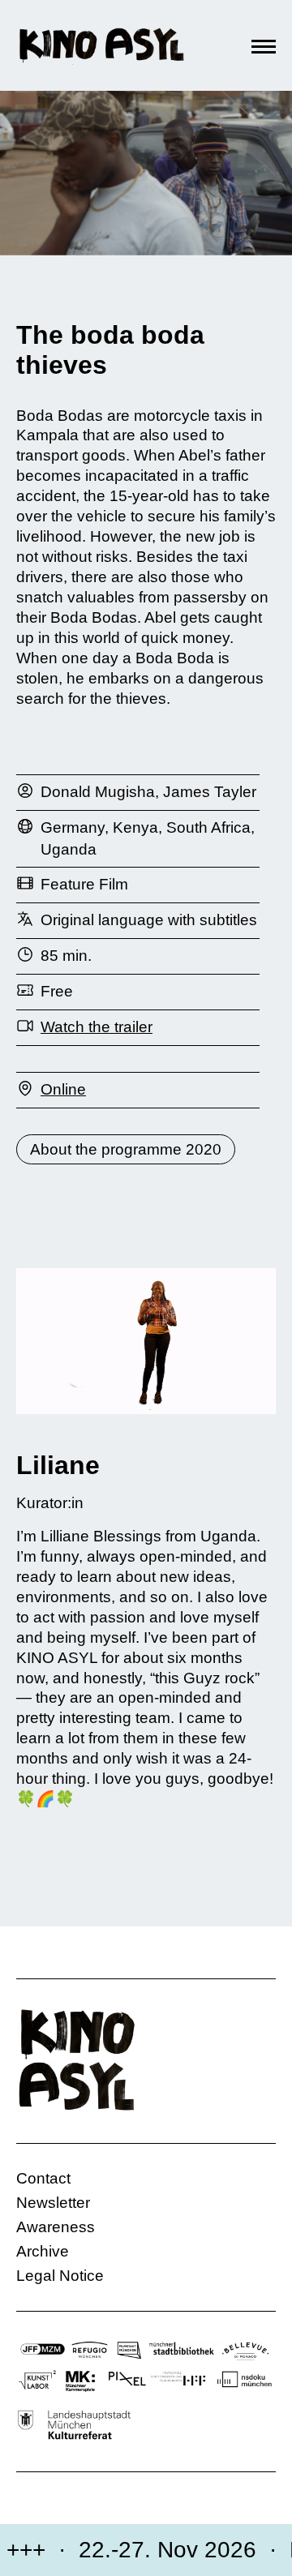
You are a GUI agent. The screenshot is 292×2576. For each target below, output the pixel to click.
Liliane (58, 1465)
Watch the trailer (97, 1027)
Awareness (56, 2227)
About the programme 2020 (126, 1149)
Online (63, 1089)
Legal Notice (60, 2276)
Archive (43, 2251)
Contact (43, 2178)
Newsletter (53, 2203)
